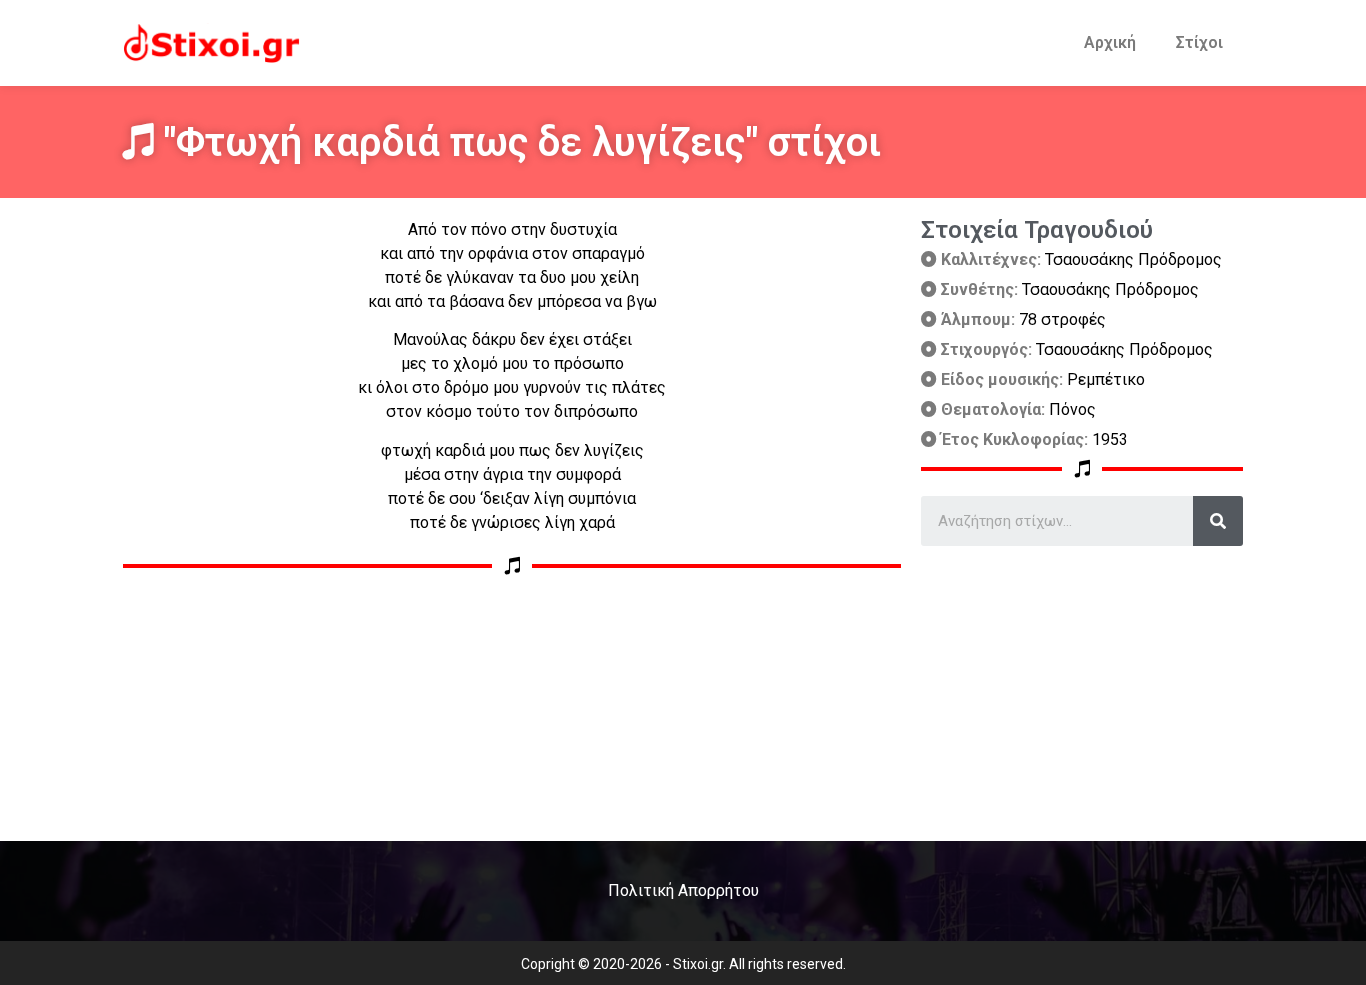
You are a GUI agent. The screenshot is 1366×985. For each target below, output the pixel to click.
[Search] (1218, 521)
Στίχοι (1199, 42)
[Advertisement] (1082, 686)
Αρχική (1110, 42)
